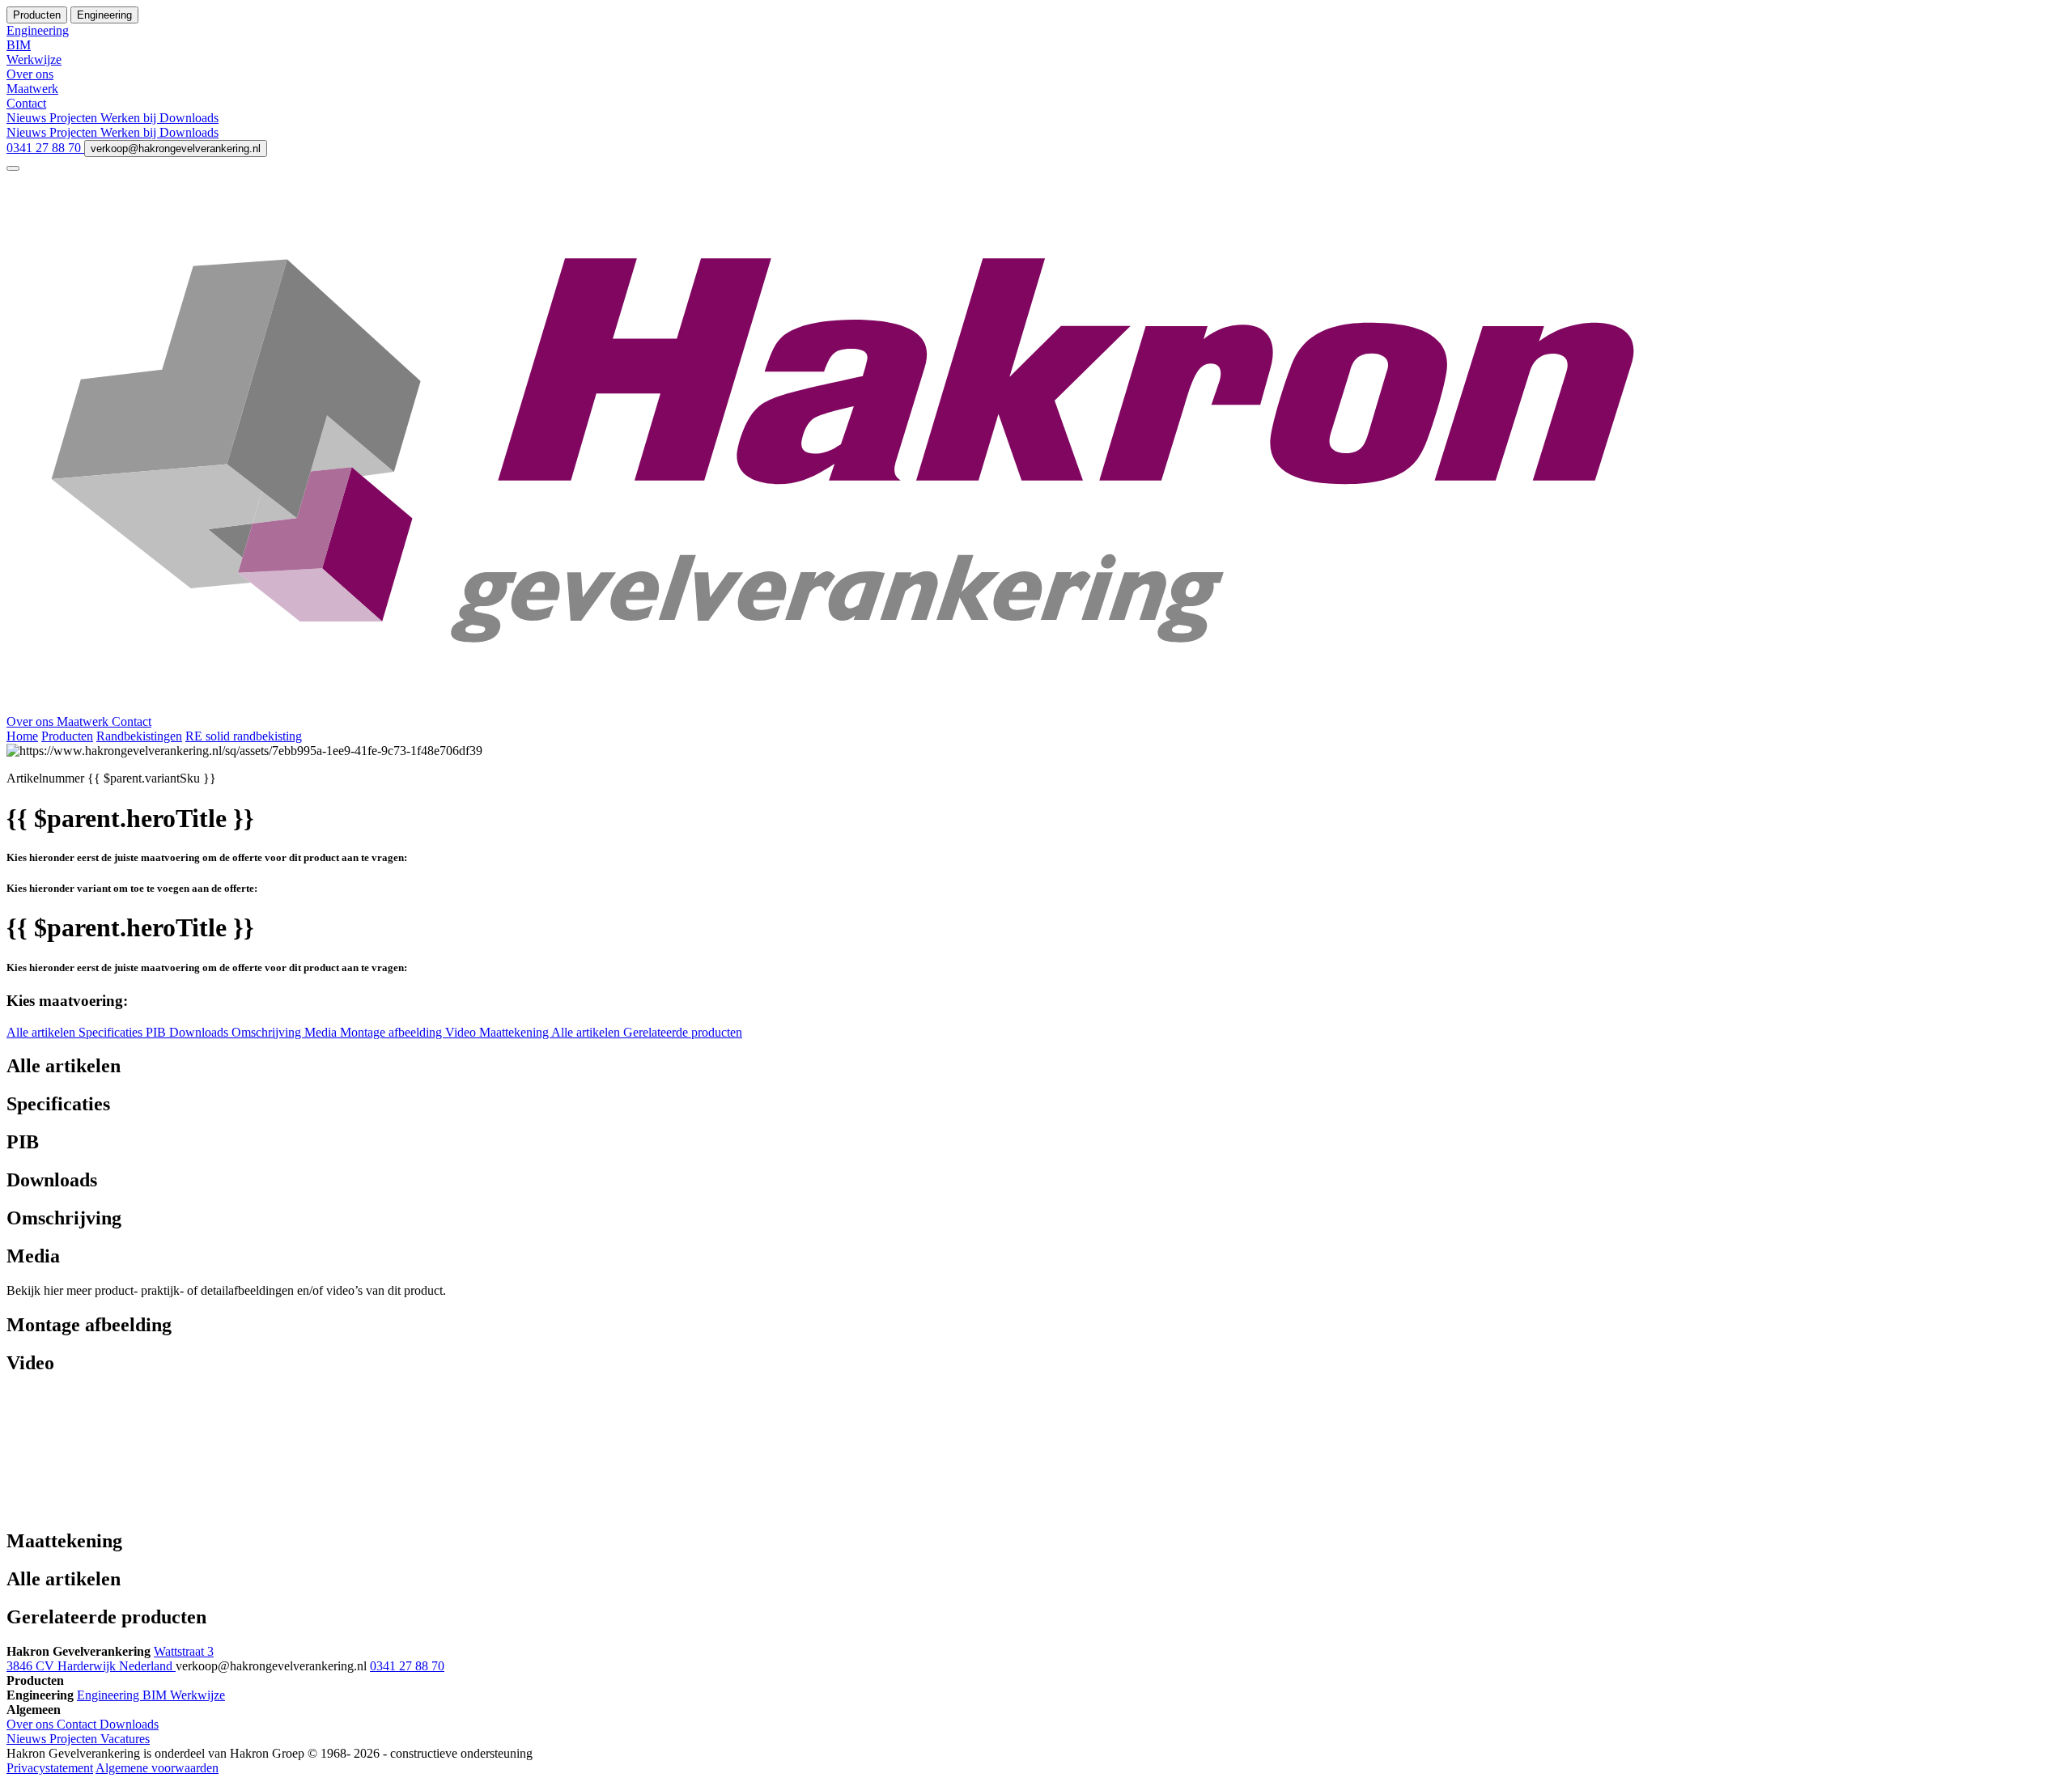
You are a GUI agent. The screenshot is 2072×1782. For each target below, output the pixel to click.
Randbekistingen (139, 736)
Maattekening (515, 1032)
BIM (156, 1695)
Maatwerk (84, 721)
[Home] (1036, 707)
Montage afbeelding (393, 1032)
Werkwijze (197, 1695)
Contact (132, 721)
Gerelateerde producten (683, 1032)
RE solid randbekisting (244, 736)
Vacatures (125, 1739)
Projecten (75, 118)
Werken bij (130, 118)
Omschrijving (268, 1032)
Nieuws (28, 118)
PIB (157, 1032)
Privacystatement (50, 1768)
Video (462, 1032)
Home (22, 736)
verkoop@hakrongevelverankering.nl (176, 148)
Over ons (32, 721)
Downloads (189, 118)
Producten (67, 736)
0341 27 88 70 (45, 148)
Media (322, 1032)
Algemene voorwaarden (157, 1768)
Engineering (110, 1695)
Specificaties (112, 1032)
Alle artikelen (42, 1032)
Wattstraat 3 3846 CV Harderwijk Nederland (110, 1659)
